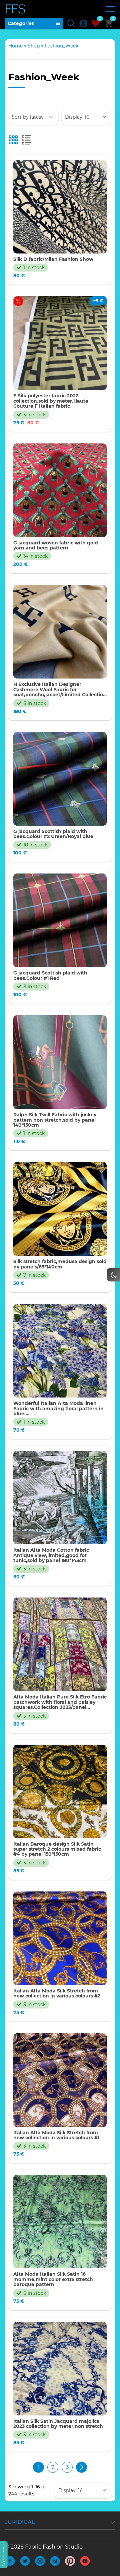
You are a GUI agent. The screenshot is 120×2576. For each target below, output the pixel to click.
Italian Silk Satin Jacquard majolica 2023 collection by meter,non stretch (58, 2424)
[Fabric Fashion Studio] (16, 9)
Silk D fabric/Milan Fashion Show (53, 259)
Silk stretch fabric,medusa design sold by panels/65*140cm (60, 1264)
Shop (34, 46)
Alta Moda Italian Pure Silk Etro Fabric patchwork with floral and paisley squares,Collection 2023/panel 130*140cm (60, 1702)
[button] (4, 2555)
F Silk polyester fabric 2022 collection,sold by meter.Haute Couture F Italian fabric (51, 401)
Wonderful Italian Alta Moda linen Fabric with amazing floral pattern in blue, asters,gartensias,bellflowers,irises (58, 1409)
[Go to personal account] (83, 23)
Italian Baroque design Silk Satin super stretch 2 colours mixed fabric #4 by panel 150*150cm (57, 1849)
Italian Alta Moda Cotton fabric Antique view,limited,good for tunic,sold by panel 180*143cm (51, 1555)
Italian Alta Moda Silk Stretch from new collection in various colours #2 (57, 1994)
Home (15, 46)
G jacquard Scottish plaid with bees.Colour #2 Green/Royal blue (53, 834)
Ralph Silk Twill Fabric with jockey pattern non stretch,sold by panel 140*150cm (55, 1120)
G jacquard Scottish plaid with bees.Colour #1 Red (50, 976)
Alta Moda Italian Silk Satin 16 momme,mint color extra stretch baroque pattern (53, 2279)
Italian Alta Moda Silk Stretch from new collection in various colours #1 (56, 2135)
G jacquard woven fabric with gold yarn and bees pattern (56, 546)
